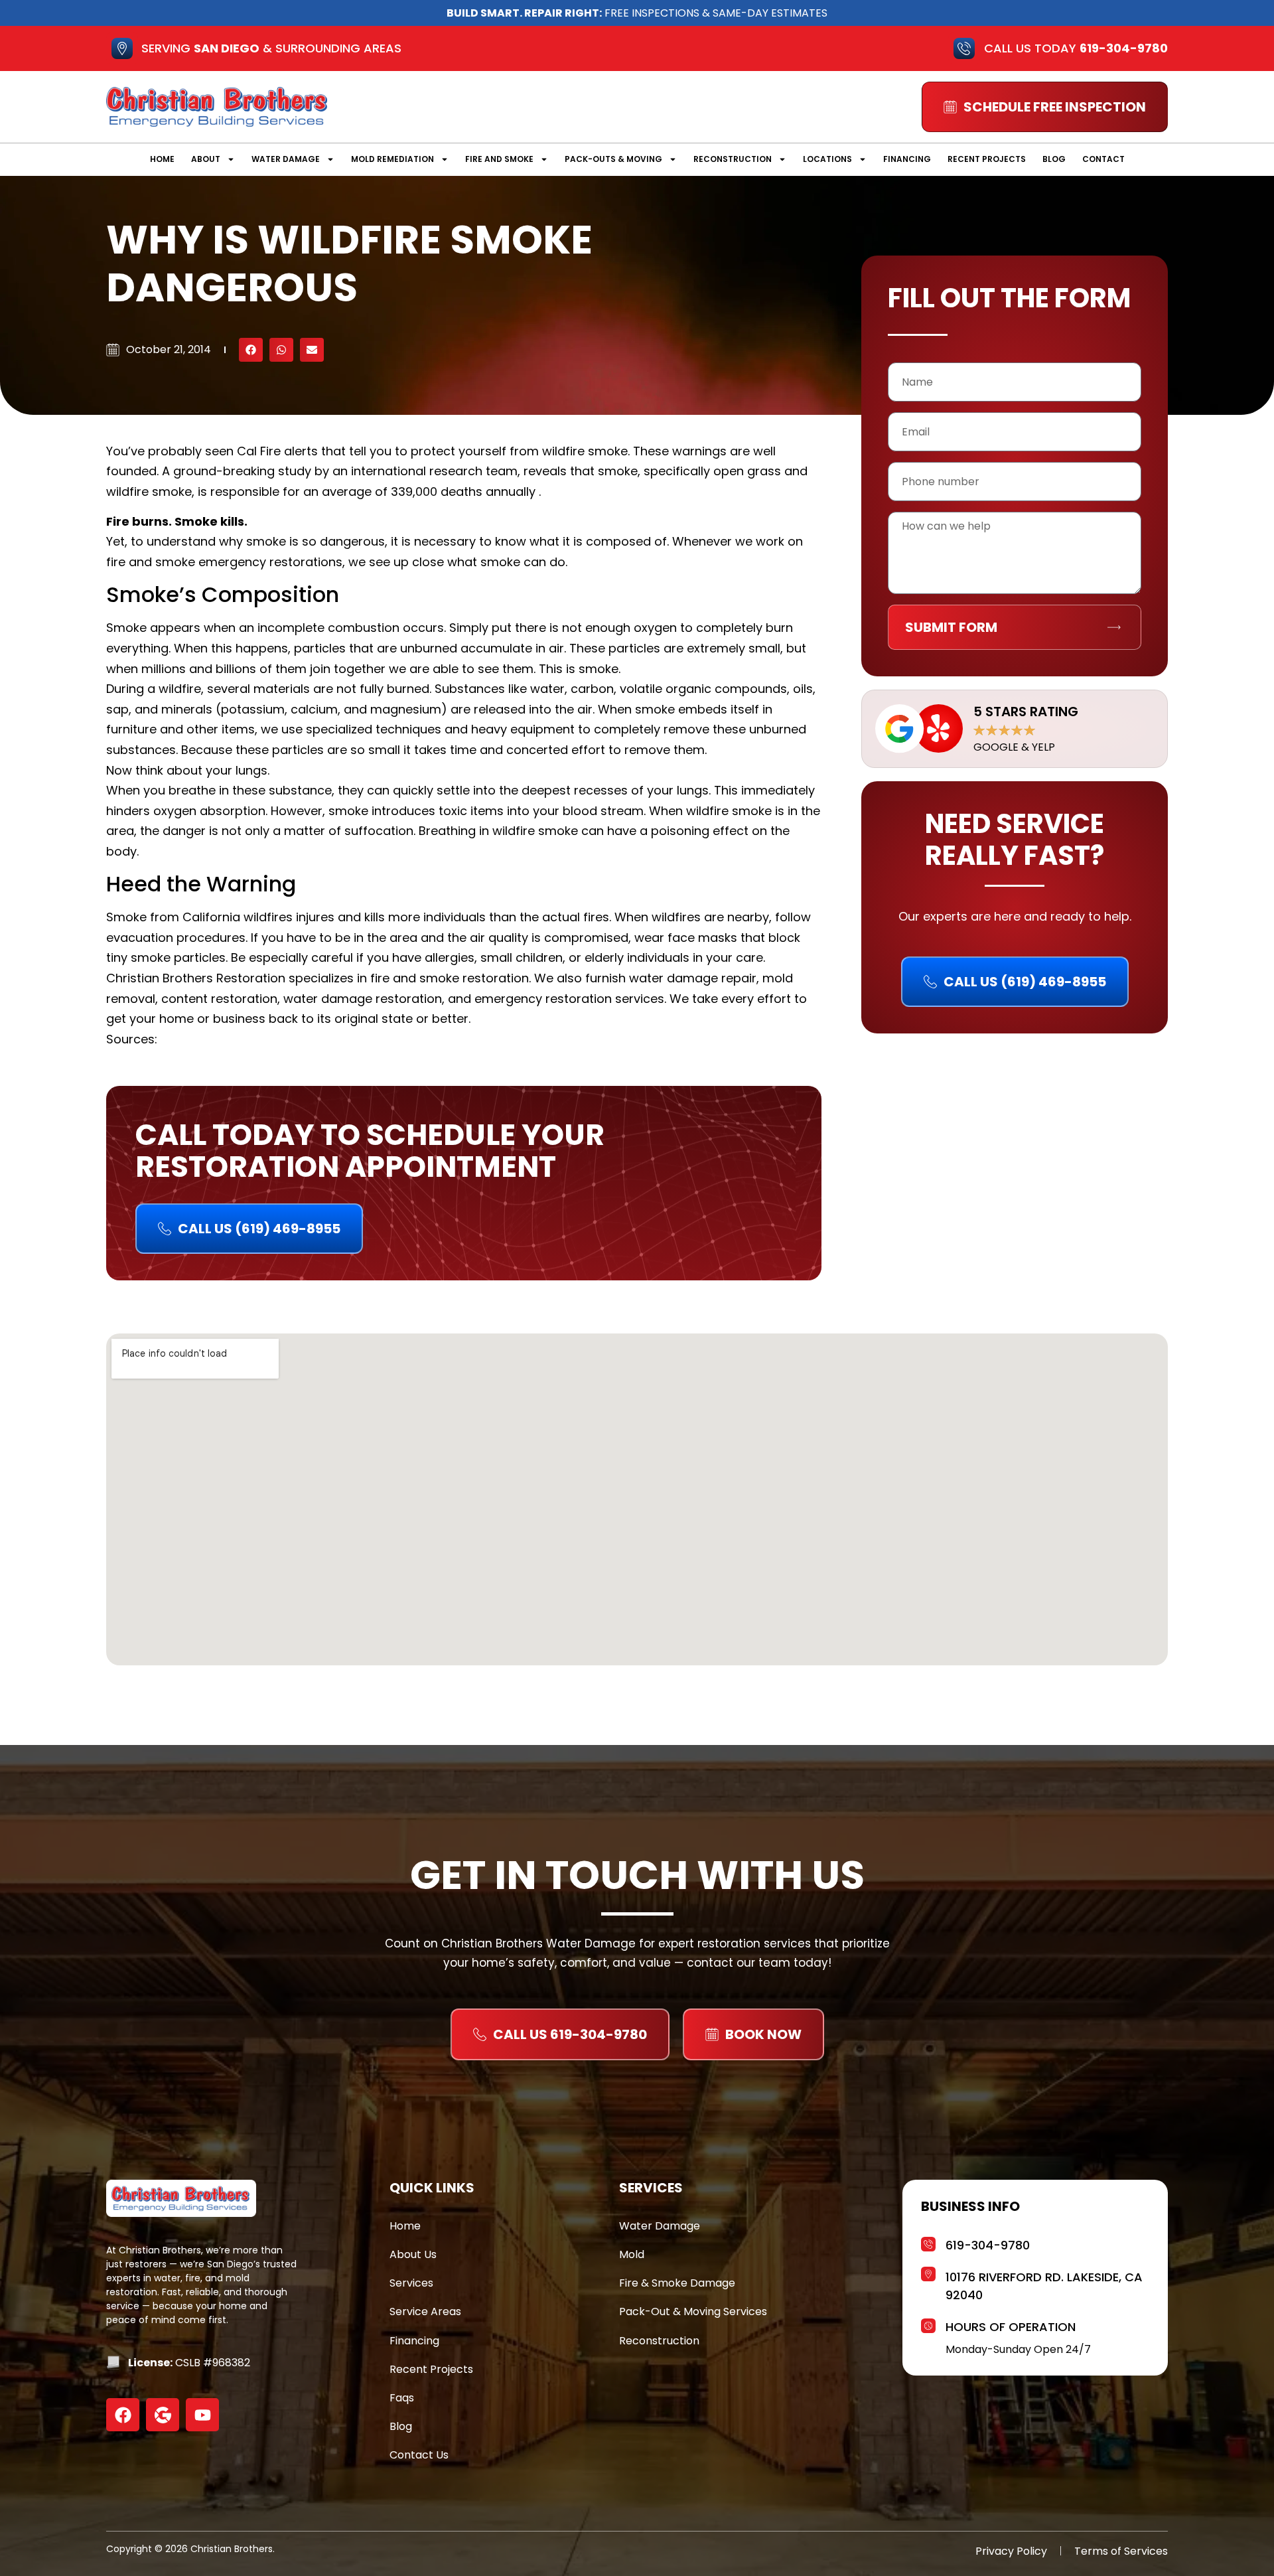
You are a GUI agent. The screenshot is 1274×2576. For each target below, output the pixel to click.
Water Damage (286, 159)
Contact (1103, 159)
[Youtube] (202, 2415)
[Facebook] (123, 2415)
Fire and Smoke (499, 159)
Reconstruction (733, 159)
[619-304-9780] (928, 2242)
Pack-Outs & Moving (613, 159)
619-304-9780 (988, 2245)
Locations (827, 159)
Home (162, 159)
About (206, 159)
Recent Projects (987, 159)
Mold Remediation (392, 159)
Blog (1054, 159)
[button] (251, 350)
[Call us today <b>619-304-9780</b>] (964, 48)
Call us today (1076, 48)
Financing (907, 159)
